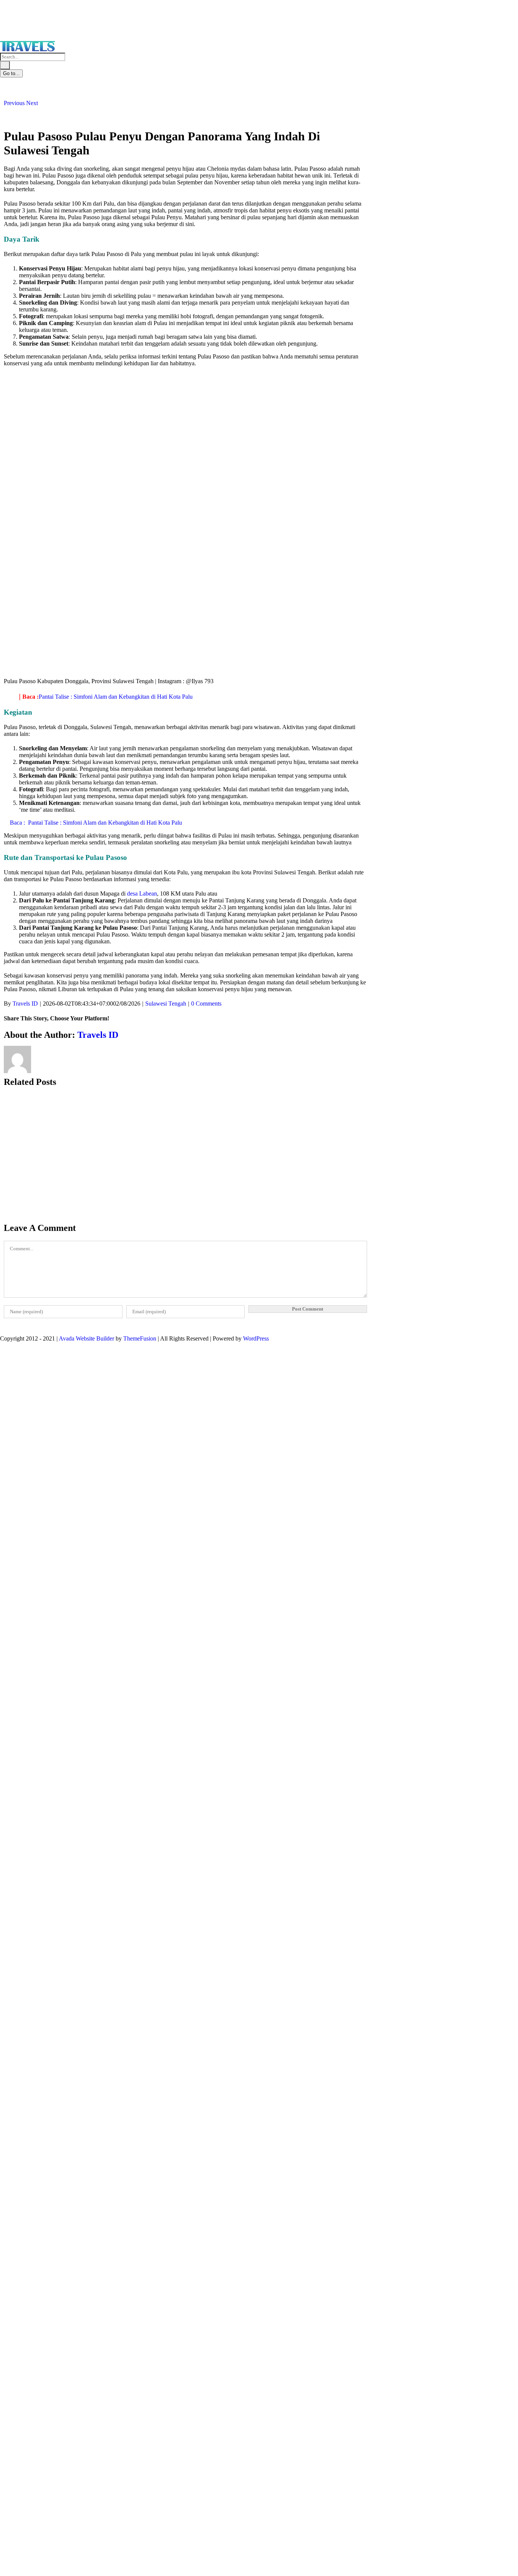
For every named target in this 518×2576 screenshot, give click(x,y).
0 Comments (206, 1004)
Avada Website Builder (86, 1338)
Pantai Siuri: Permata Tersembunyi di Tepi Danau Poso (37, 1162)
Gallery (13, 1176)
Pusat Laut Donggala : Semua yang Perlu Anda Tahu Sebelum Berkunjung (42, 1285)
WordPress (256, 1338)
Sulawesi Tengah (166, 1004)
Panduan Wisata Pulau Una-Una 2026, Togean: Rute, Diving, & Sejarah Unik (37, 1408)
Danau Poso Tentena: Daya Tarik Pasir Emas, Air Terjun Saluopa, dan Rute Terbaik (38, 1531)
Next (32, 103)
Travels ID (25, 1004)
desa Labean (142, 894)
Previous (14, 103)
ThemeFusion (140, 1338)
